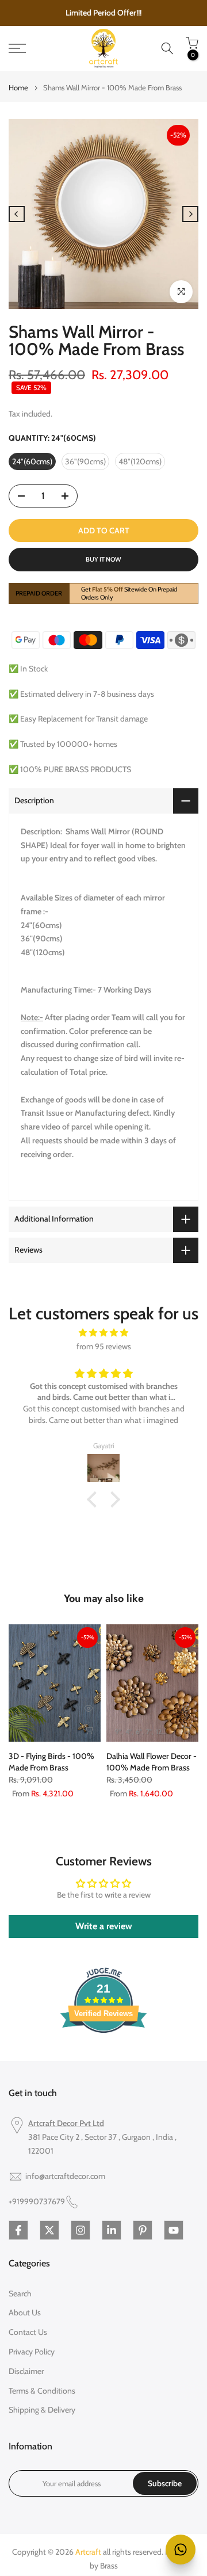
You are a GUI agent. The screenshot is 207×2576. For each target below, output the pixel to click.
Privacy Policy (32, 2352)
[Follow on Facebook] (18, 2230)
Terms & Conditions (42, 2391)
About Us (25, 2312)
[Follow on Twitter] (49, 2230)
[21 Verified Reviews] (103, 2054)
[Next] (190, 214)
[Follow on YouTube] (174, 2230)
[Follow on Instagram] (80, 2230)
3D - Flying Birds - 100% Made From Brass (51, 1762)
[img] (103, 1333)
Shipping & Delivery (42, 2410)
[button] (95, 1499)
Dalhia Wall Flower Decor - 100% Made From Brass (152, 1762)
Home (18, 88)
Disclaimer (26, 2371)
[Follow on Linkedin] (112, 2230)
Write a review (104, 1926)
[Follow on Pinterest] (143, 2230)
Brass (109, 2566)
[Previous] (17, 214)
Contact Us (28, 2332)
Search (20, 2293)
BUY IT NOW (103, 559)
